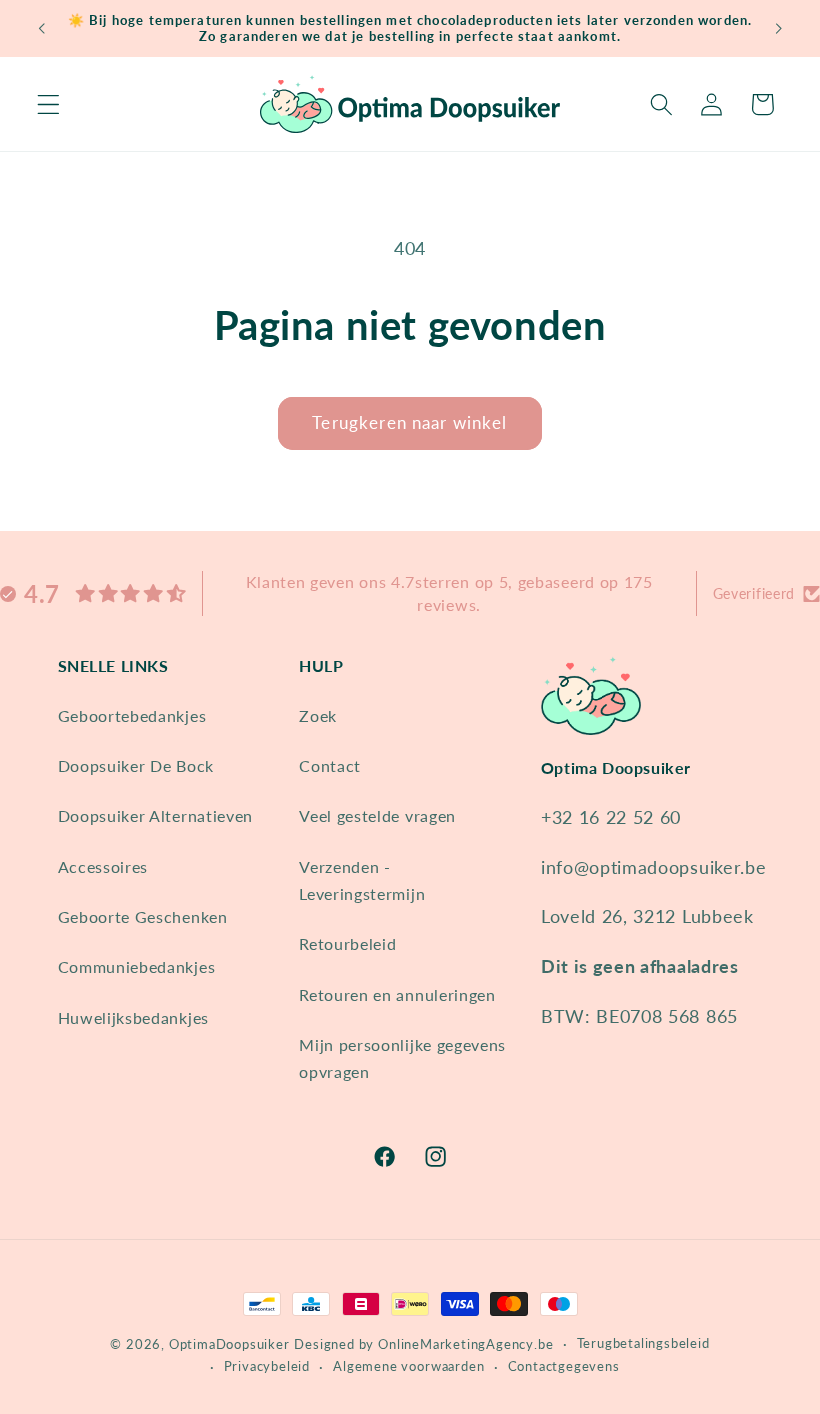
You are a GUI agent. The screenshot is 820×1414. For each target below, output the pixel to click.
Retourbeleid (347, 943)
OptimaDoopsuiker (229, 1344)
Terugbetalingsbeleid (643, 1343)
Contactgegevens (564, 1366)
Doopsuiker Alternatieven (156, 815)
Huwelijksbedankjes (133, 1017)
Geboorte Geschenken (143, 916)
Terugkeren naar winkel (409, 422)
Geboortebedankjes (132, 715)
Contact (330, 765)
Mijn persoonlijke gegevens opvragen (402, 1058)
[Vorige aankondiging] (42, 28)
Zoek (318, 715)
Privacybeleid (267, 1366)
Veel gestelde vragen (377, 815)
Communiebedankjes (137, 966)
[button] (48, 104)
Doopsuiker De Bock (136, 765)
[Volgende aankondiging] (778, 28)
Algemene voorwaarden (408, 1366)
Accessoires (103, 866)
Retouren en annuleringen (397, 994)
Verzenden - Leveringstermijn (362, 880)
